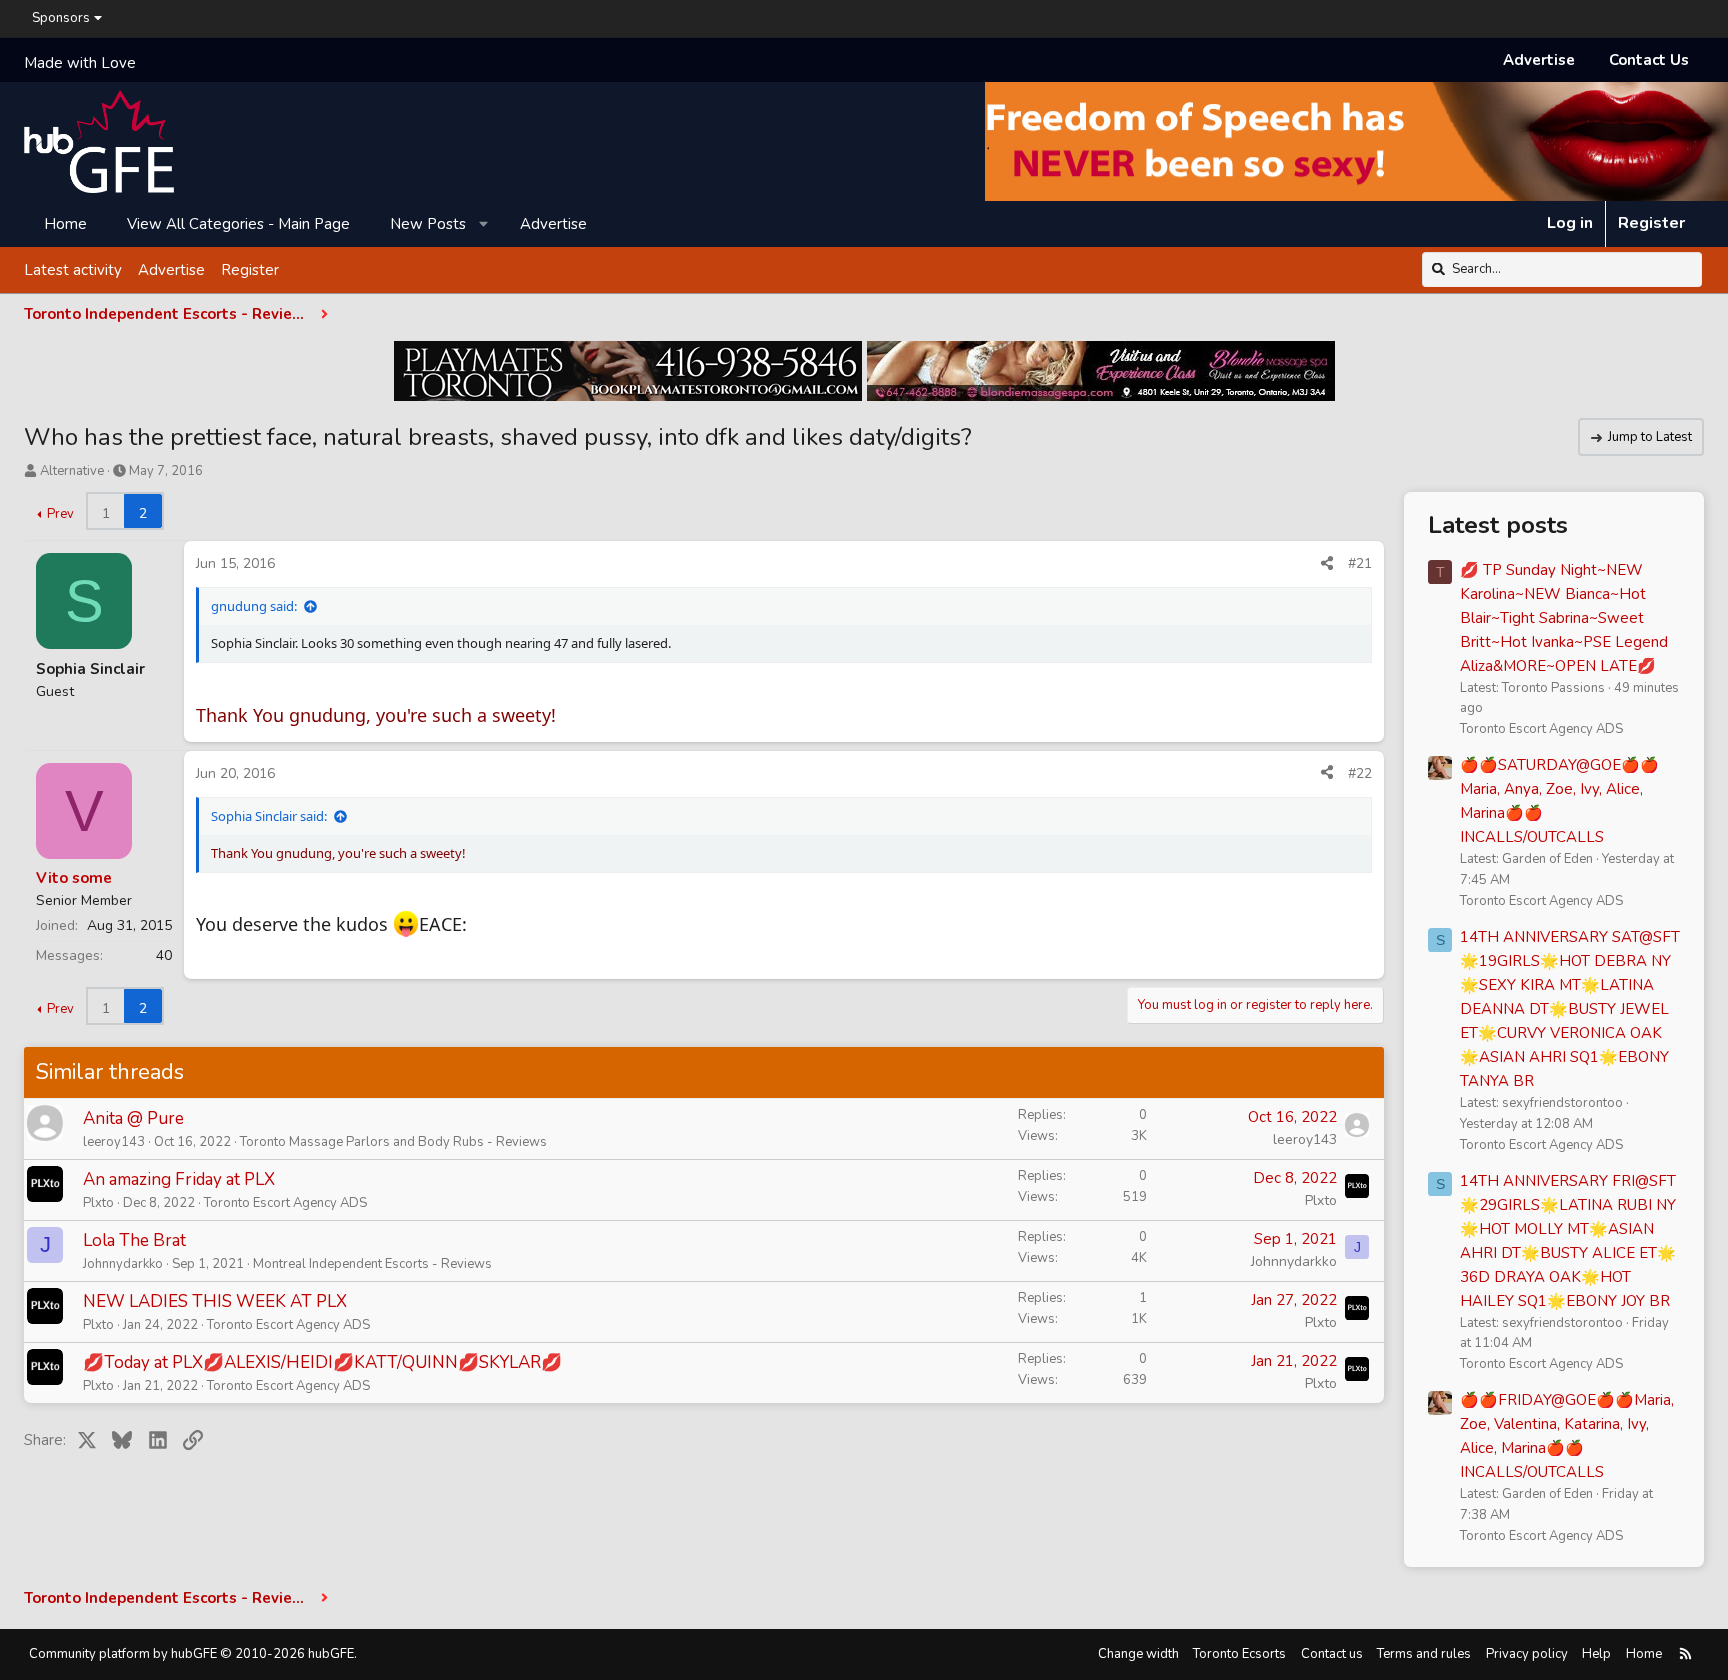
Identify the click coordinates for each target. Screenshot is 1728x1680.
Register (250, 269)
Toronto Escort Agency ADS (285, 1203)
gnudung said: (254, 606)
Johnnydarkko (123, 1264)
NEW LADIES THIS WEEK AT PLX (215, 1301)
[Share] (1327, 564)
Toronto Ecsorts (1239, 1654)
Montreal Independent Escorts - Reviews (372, 1264)
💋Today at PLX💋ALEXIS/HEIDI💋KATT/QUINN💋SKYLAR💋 (322, 1362)
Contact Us (1649, 60)
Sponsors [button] (61, 18)
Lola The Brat (134, 1240)
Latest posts (1498, 525)
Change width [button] (1138, 1654)
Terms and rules (1424, 1654)
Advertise (1539, 60)
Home (65, 223)
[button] (484, 223)
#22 (1360, 773)
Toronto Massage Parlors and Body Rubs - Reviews (393, 1142)
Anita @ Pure (133, 1118)
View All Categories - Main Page (238, 223)
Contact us (1332, 1654)
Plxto (98, 1203)
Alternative (72, 471)
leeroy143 (114, 1142)
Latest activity (73, 269)
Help (1596, 1654)
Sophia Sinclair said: (269, 816)
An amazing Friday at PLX (179, 1179)
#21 (1360, 563)
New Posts (428, 223)
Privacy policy (1527, 1654)
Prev (60, 514)
